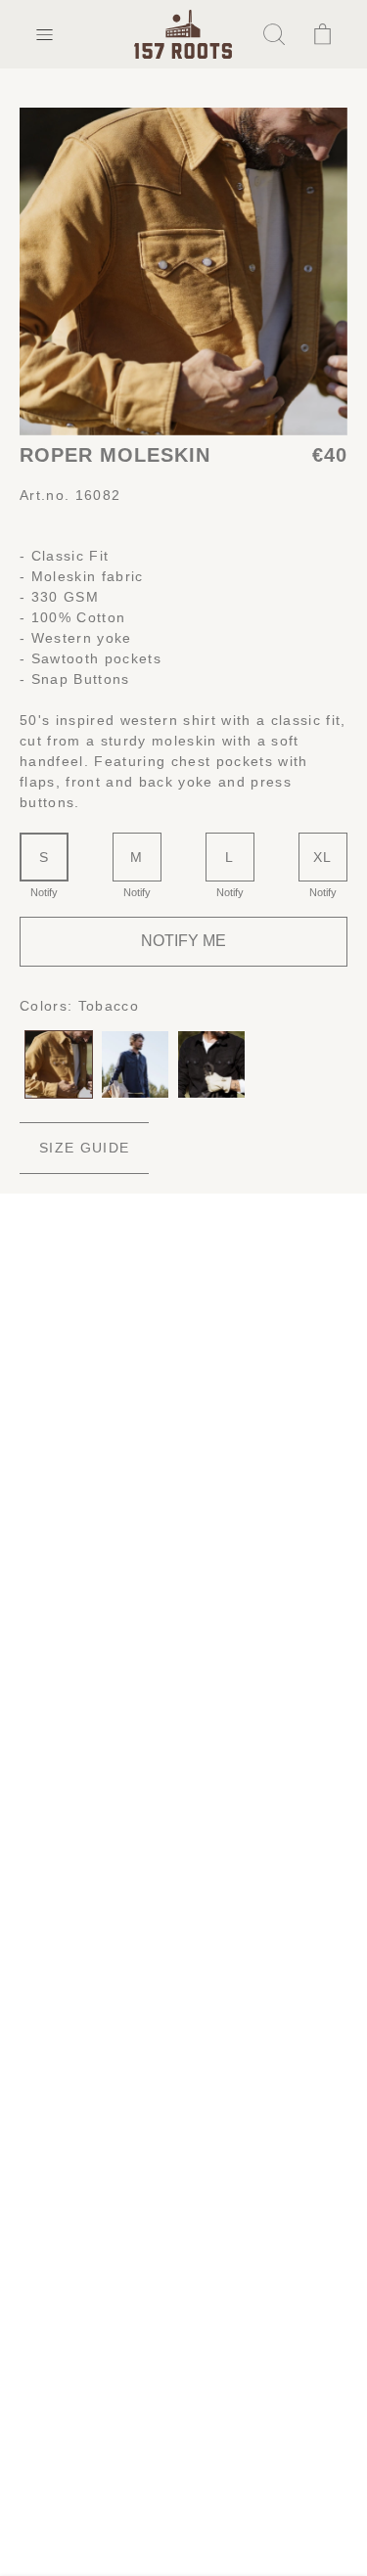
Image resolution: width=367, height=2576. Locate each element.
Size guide (84, 1148)
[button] (44, 34)
